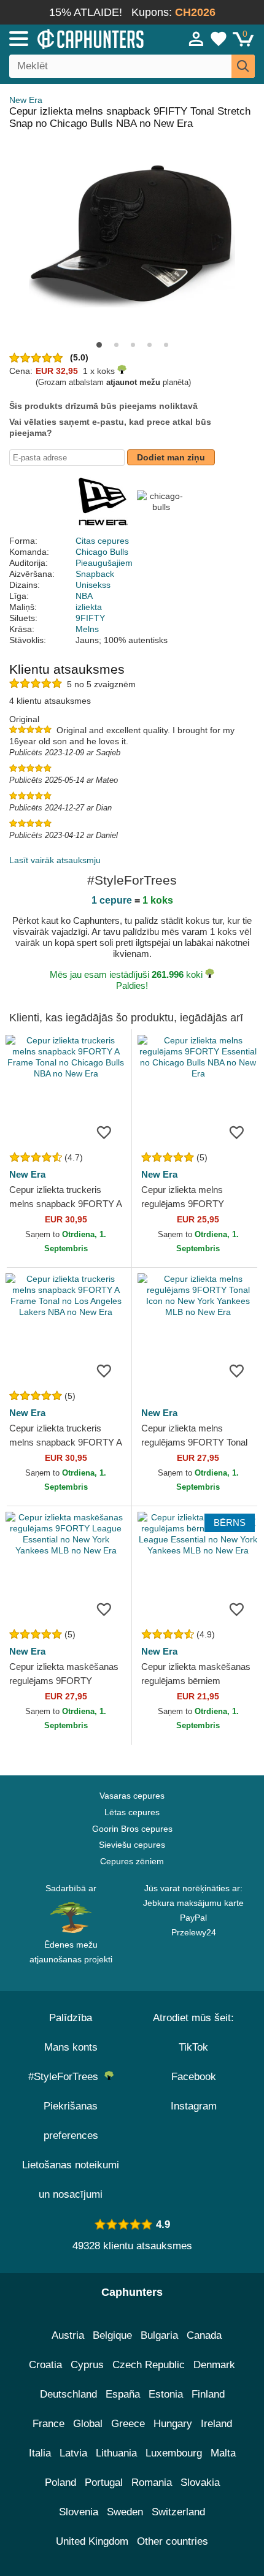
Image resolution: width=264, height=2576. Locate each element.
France (49, 2424)
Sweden (125, 2512)
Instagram (194, 2106)
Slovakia (200, 2483)
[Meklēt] (243, 66)
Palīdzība (71, 2018)
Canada (204, 2335)
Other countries (173, 2541)
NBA (84, 596)
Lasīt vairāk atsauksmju (55, 860)
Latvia (73, 2453)
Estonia (166, 2394)
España (123, 2394)
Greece (128, 2424)
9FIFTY (90, 618)
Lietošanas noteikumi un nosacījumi (71, 2180)
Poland (60, 2483)
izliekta (89, 607)
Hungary (173, 2424)
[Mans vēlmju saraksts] (219, 39)
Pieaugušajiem (104, 563)
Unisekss (93, 585)
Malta (223, 2453)
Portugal (104, 2483)
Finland (208, 2394)
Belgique (112, 2335)
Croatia (45, 2365)
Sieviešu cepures (132, 1845)
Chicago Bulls (102, 552)
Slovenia (79, 2512)
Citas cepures (102, 541)
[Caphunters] (77, 38)
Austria (68, 2335)
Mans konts (71, 2047)
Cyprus (87, 2365)
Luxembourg (174, 2453)
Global (88, 2424)
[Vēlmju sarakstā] (104, 1132)
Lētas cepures (132, 1812)
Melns (87, 629)
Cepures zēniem (132, 1861)
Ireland (216, 2424)
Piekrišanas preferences (71, 2121)
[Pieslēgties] (196, 39)
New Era (26, 100)
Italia (40, 2453)
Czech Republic (149, 2365)
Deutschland (68, 2394)
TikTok (193, 2047)
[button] (99, 345)
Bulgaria (159, 2335)
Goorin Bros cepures (132, 1829)
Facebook (194, 2077)
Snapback (95, 574)
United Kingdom (92, 2541)
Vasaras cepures (132, 1796)
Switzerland (178, 2512)
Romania (152, 2483)
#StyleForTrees (66, 2077)
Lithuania (116, 2453)
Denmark (214, 2365)
